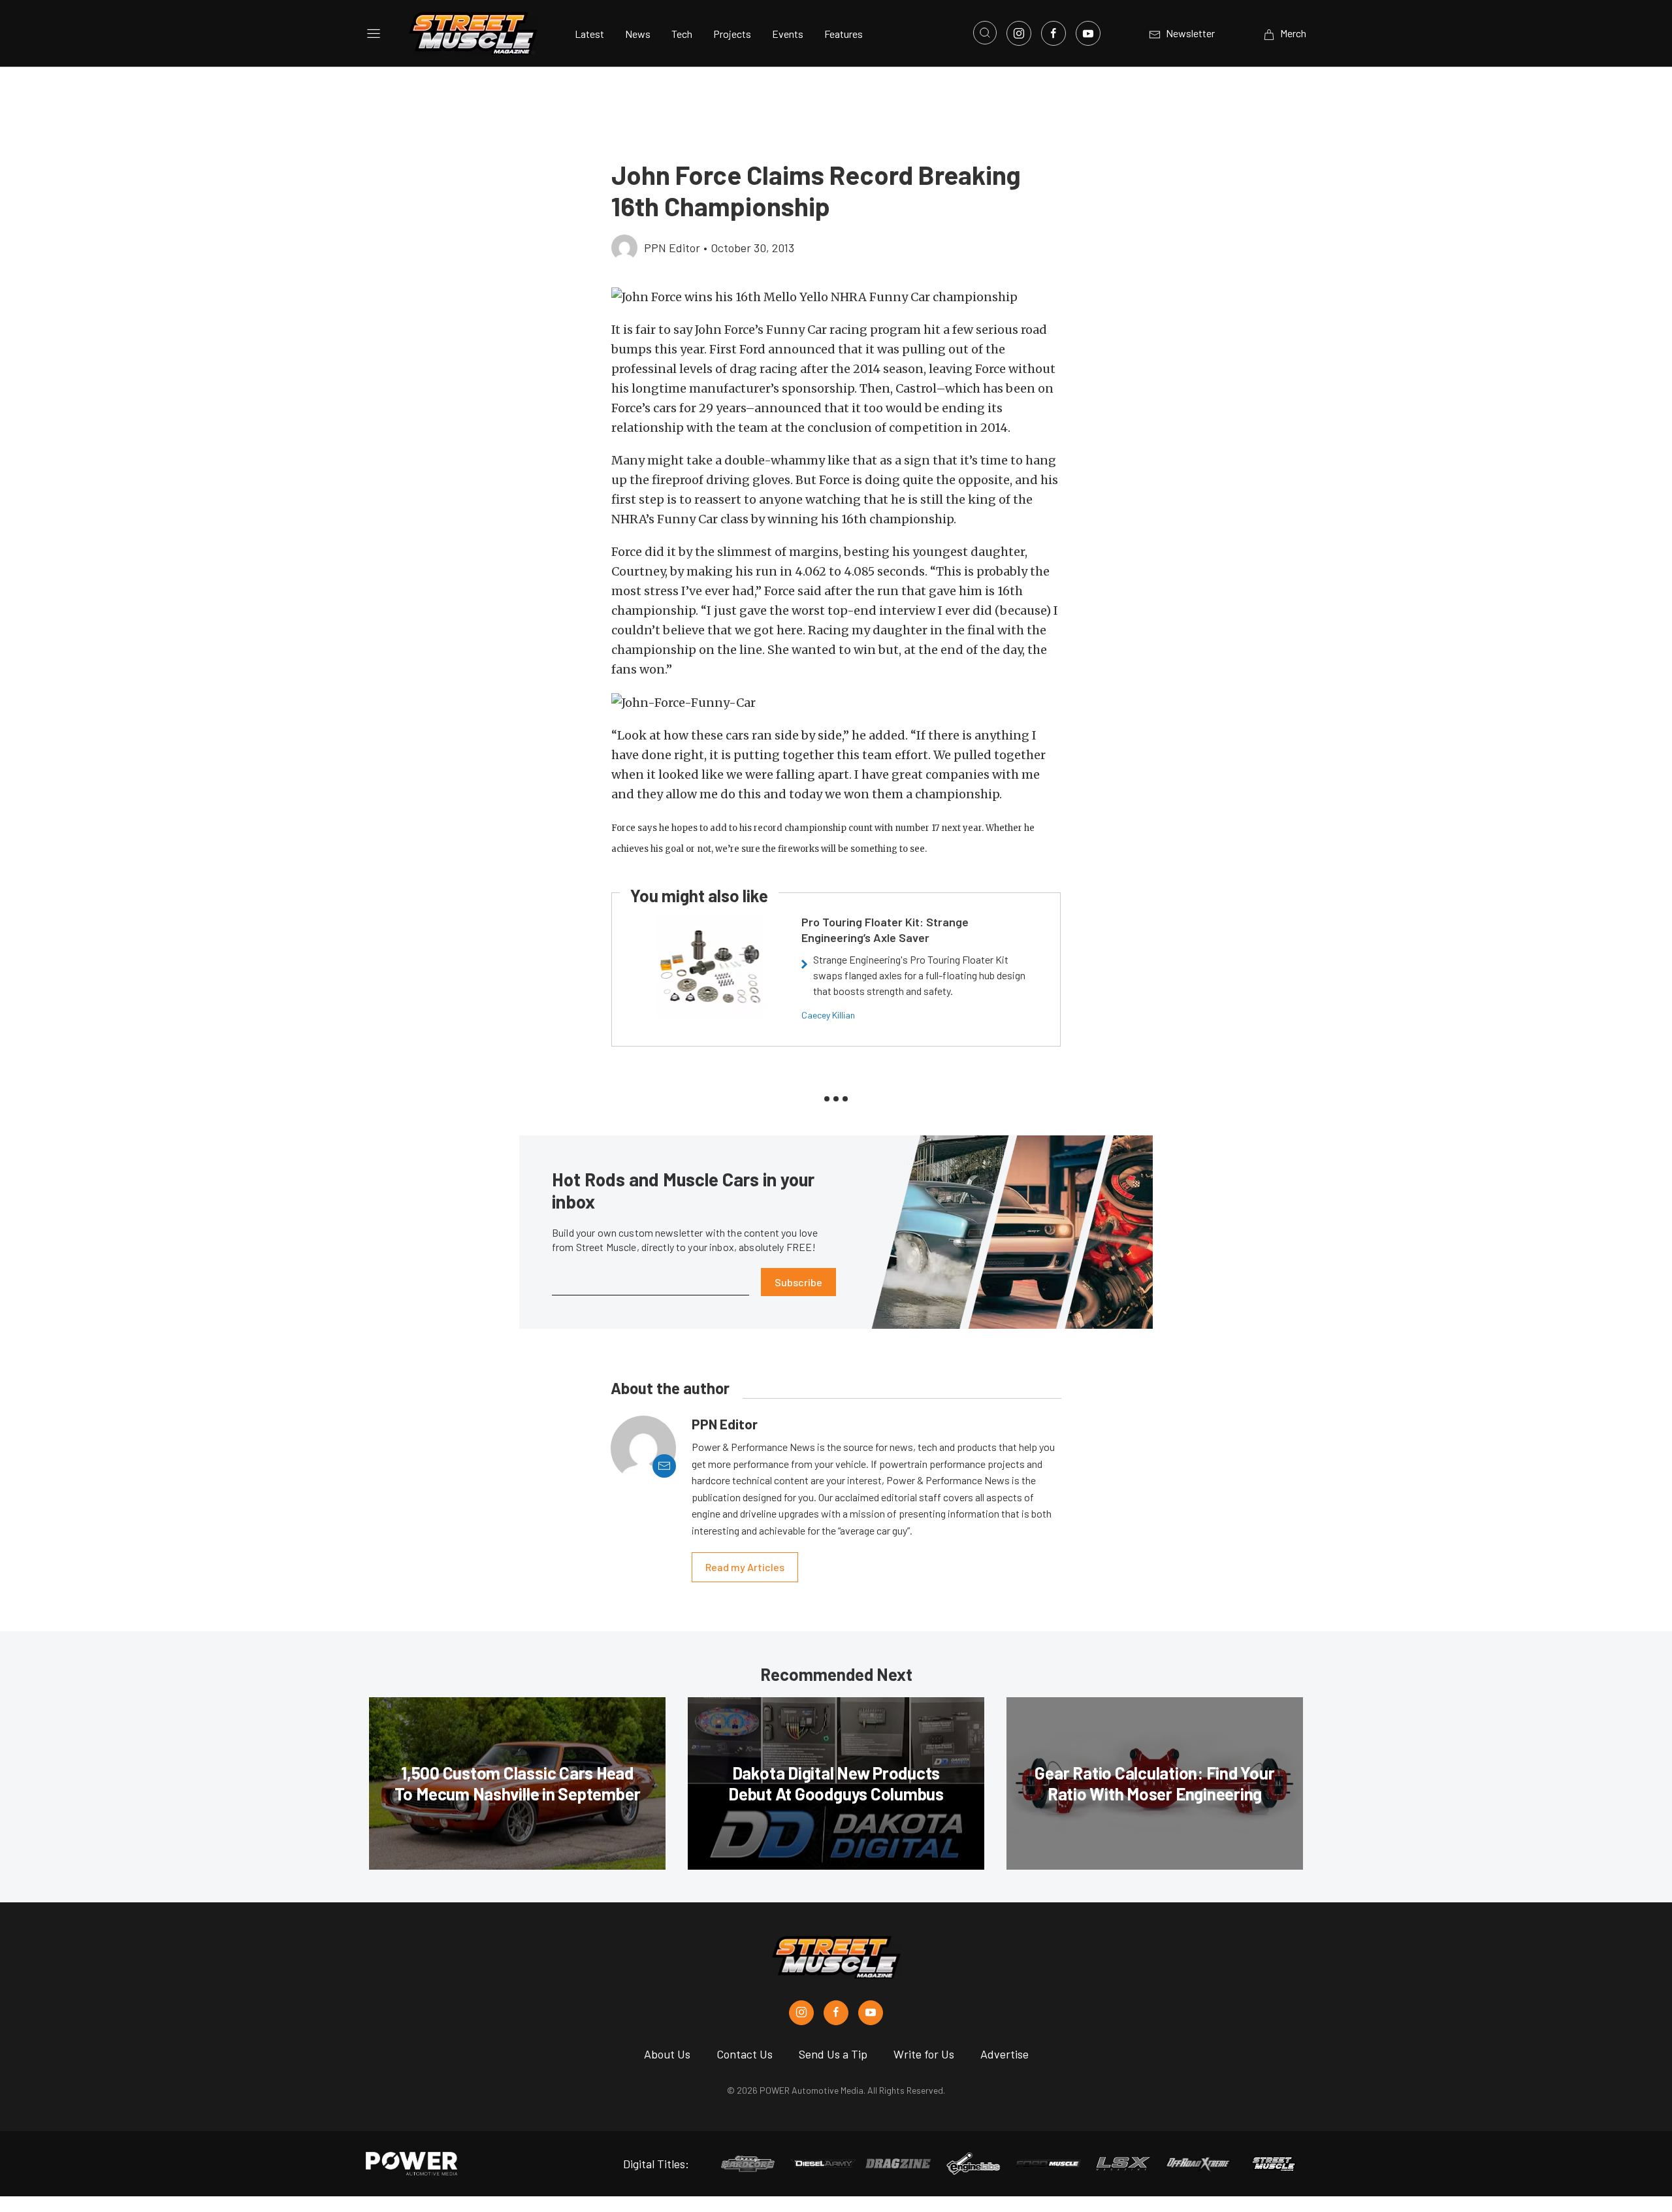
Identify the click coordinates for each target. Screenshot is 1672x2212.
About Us (667, 2054)
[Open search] (985, 33)
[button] (836, 297)
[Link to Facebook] (1053, 33)
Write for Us (924, 2054)
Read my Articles (745, 1567)
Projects (732, 34)
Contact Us (745, 2054)
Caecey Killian (828, 1015)
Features (844, 34)
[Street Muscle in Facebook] (836, 2013)
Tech (682, 34)
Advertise (1005, 2054)
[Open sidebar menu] (374, 33)
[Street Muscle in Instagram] (801, 2013)
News (638, 34)
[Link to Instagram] (1019, 33)
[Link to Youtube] (1088, 33)
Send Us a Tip (833, 2054)
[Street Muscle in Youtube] (871, 2013)
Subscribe (798, 1282)
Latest (589, 34)
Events (788, 34)
